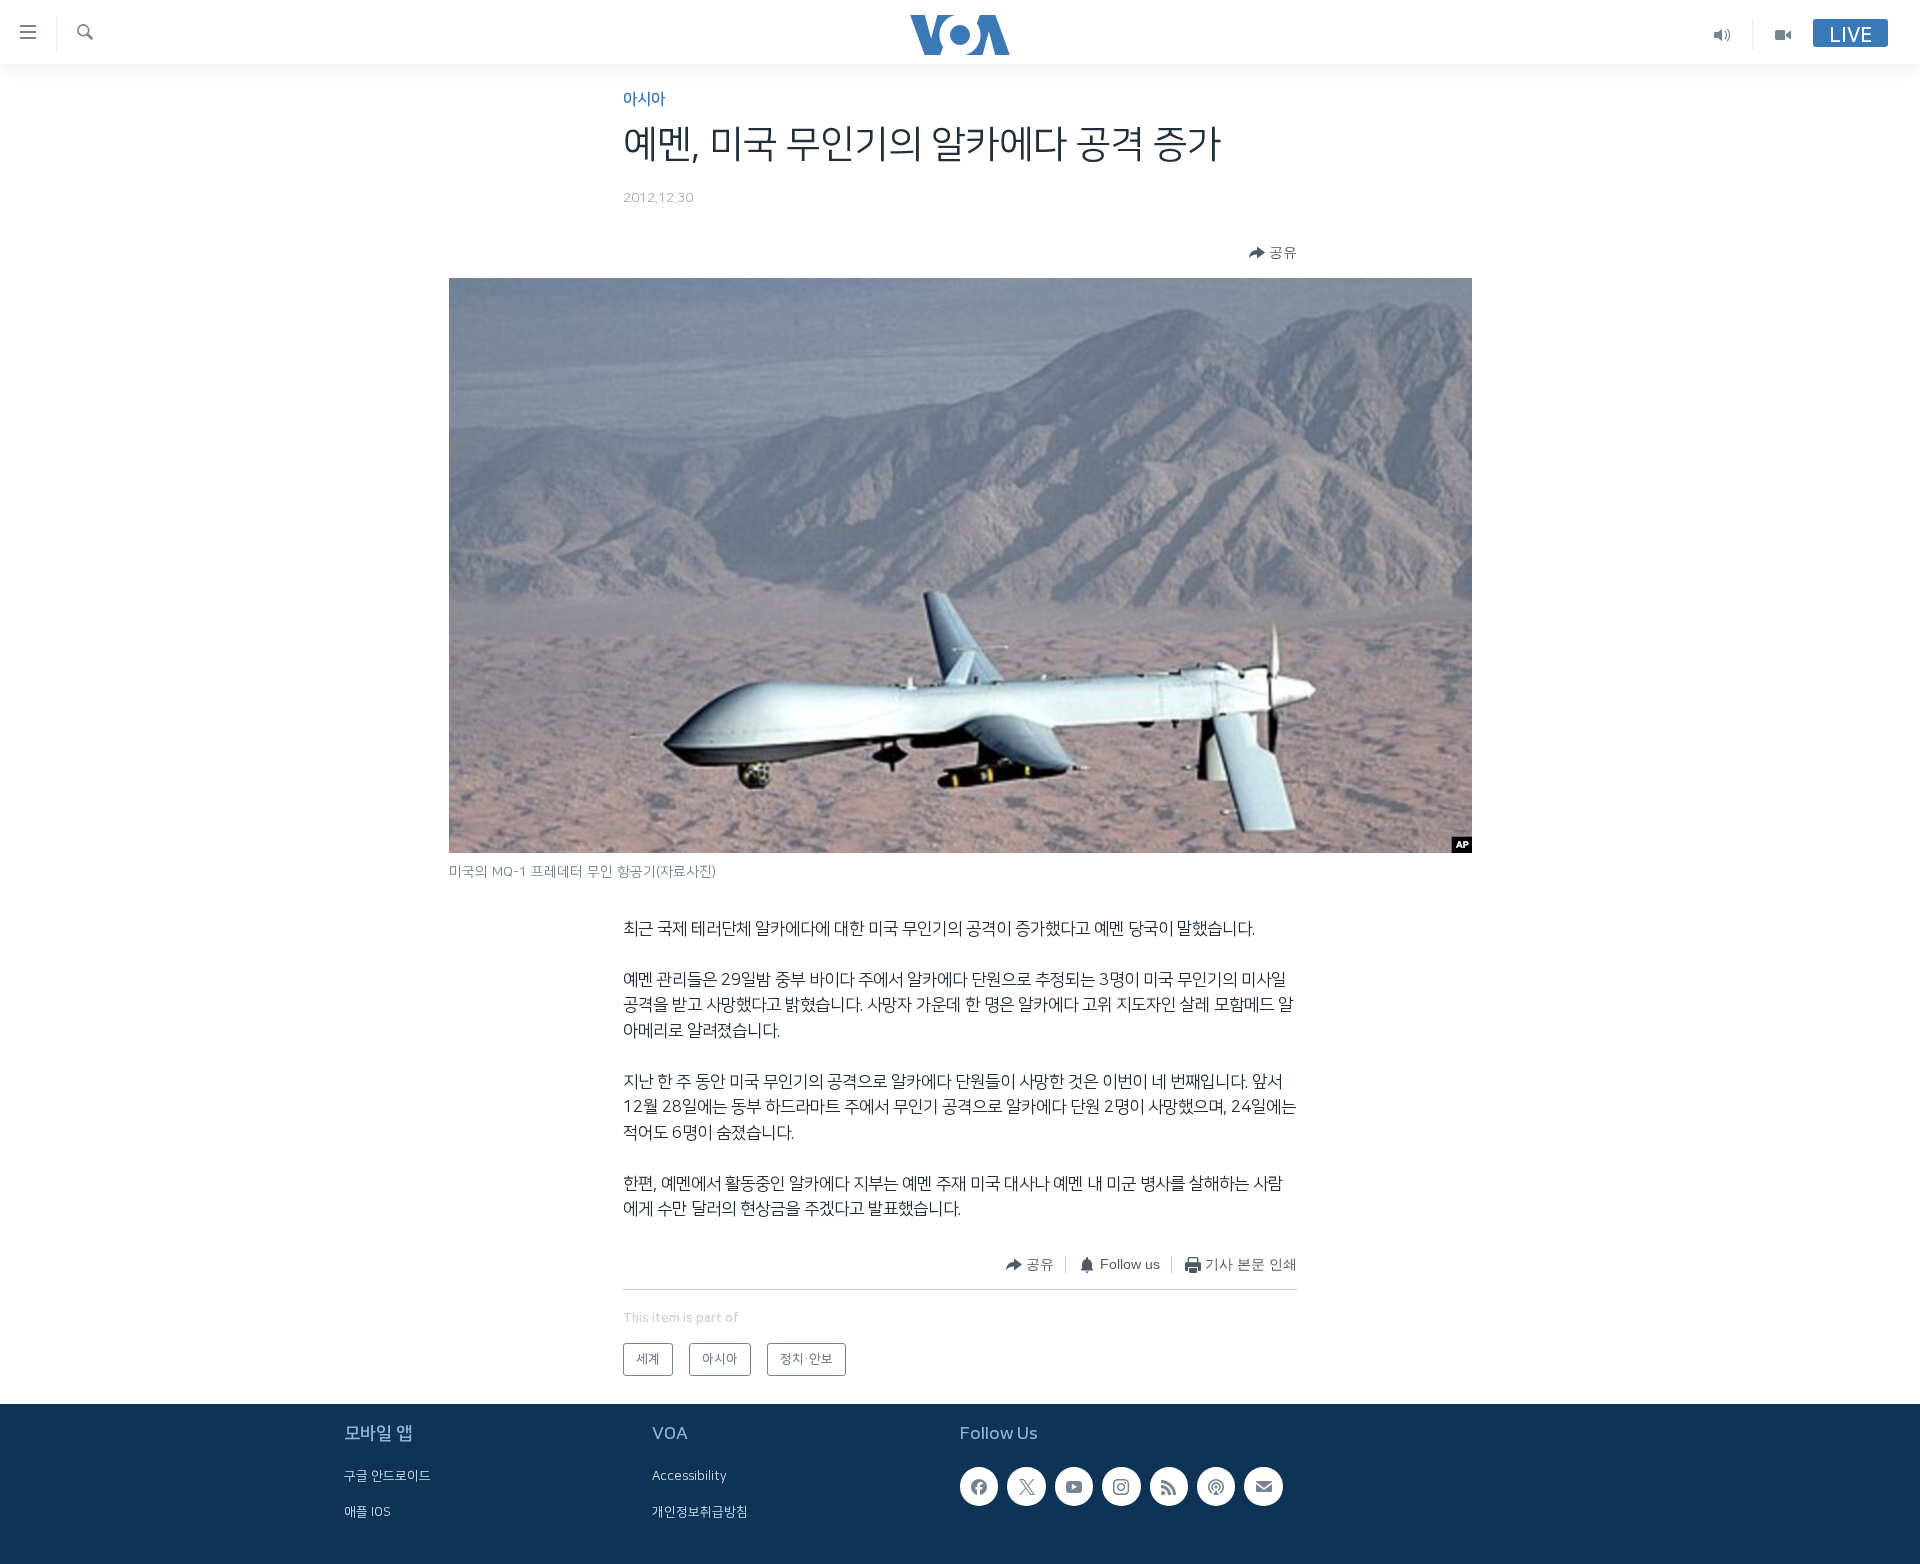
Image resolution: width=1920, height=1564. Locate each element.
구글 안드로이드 (387, 1476)
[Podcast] (1216, 1486)
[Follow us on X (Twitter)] (1026, 1486)
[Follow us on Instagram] (1121, 1486)
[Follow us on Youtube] (1074, 1486)
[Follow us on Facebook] (979, 1486)
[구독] (1263, 1486)
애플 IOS (367, 1512)
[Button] (1273, 253)
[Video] (1783, 34)
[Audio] (1722, 34)
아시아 (644, 99)
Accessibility (689, 1476)
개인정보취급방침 (700, 1512)
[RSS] (1169, 1486)
